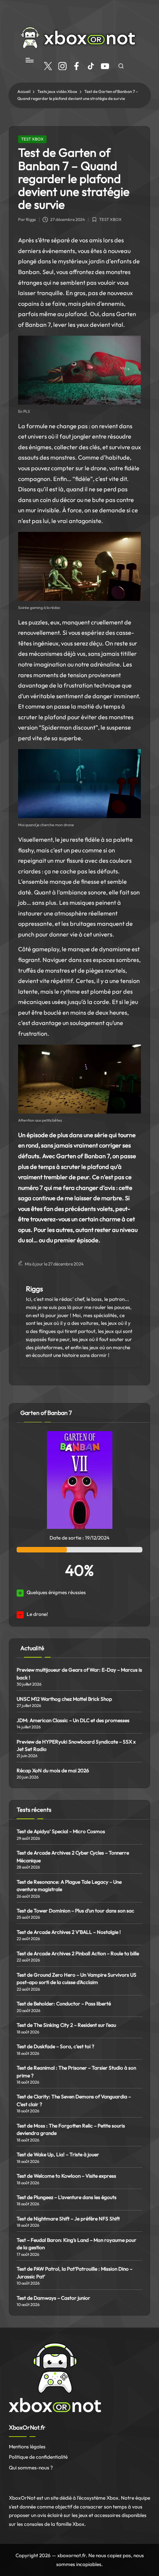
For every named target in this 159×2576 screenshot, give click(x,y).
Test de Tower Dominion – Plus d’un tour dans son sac (75, 1911)
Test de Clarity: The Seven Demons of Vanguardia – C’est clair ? (74, 2100)
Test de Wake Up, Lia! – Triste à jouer (58, 2154)
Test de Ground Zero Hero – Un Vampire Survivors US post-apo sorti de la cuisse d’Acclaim (77, 1978)
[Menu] (29, 60)
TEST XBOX (32, 139)
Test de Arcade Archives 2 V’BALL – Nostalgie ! (69, 1932)
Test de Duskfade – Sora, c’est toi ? (55, 2046)
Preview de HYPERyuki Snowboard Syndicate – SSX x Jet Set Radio (76, 1745)
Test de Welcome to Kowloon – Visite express (66, 2176)
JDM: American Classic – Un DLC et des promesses (73, 1720)
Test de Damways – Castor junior (53, 2298)
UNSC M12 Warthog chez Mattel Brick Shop (64, 1699)
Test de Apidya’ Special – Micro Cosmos (61, 1831)
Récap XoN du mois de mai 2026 (53, 1770)
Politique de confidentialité (38, 2457)
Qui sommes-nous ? (31, 2468)
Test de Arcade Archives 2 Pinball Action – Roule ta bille (78, 1953)
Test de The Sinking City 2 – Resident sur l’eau (66, 2025)
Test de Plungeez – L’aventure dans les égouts (67, 2197)
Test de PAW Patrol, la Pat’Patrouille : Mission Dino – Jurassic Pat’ (75, 2272)
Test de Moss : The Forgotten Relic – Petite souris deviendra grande (71, 2129)
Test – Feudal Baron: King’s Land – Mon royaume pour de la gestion (77, 2244)
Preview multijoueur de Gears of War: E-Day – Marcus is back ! (79, 1673)
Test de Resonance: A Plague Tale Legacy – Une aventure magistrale (69, 1886)
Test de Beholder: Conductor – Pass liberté (64, 2004)
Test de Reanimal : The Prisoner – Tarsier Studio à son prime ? (76, 2071)
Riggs (34, 1289)
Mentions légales (27, 2447)
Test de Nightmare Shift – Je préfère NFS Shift (68, 2219)
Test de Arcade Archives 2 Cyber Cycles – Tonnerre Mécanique (73, 1856)
